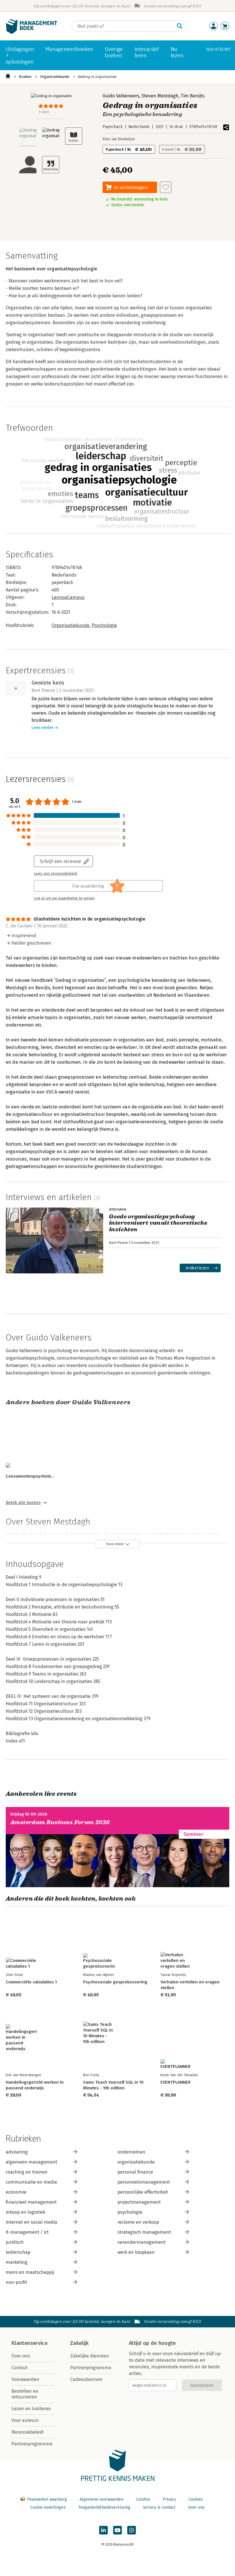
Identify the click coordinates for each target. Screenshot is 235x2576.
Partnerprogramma (32, 2444)
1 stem (44, 112)
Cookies (196, 2499)
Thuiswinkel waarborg (47, 2499)
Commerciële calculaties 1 (31, 1982)
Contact (19, 2368)
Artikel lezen (197, 1268)
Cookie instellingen (48, 2507)
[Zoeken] (180, 26)
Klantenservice (30, 2343)
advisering (17, 2152)
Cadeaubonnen (86, 2379)
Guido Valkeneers (121, 96)
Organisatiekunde (55, 77)
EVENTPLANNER (176, 2082)
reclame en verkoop (138, 2222)
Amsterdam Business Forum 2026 (60, 1822)
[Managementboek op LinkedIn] (103, 2530)
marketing (17, 2262)
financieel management (31, 2202)
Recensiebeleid (28, 2432)
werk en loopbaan (136, 2252)
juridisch (15, 2242)
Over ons (21, 2356)
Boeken (25, 77)
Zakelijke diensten (90, 2356)
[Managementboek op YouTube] (117, 2530)
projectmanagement (139, 2202)
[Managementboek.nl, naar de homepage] (32, 33)
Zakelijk (79, 2343)
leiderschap (18, 2252)
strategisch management (144, 2232)
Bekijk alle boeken (23, 1503)
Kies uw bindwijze (119, 139)
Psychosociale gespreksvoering (115, 1982)
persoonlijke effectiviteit (143, 2192)
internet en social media (32, 2222)
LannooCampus (68, 597)
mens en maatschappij (30, 2272)
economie (16, 2192)
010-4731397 (219, 49)
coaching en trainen (27, 2172)
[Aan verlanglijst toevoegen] (166, 187)
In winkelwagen (131, 187)
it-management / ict (27, 2232)
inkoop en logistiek (26, 2212)
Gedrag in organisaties (97, 77)
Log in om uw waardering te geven (64, 898)
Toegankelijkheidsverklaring (104, 2507)
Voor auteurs (25, 2420)
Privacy (169, 2499)
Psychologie (104, 625)
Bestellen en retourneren (25, 2394)
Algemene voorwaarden (101, 2499)
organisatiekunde (136, 2162)
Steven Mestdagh (160, 96)
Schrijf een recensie (60, 861)
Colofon (143, 2499)
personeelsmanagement (144, 2182)
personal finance (135, 2172)
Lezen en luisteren (31, 2409)
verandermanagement (142, 2242)
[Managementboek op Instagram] (132, 2530)
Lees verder (42, 728)
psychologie (130, 2212)
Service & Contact (159, 2507)
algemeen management (32, 2162)
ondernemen (131, 2152)
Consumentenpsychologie (32, 1476)
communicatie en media (31, 2182)
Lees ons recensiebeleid (55, 874)
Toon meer (115, 1544)
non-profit (16, 2282)
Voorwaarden (25, 2379)
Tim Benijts (193, 96)
